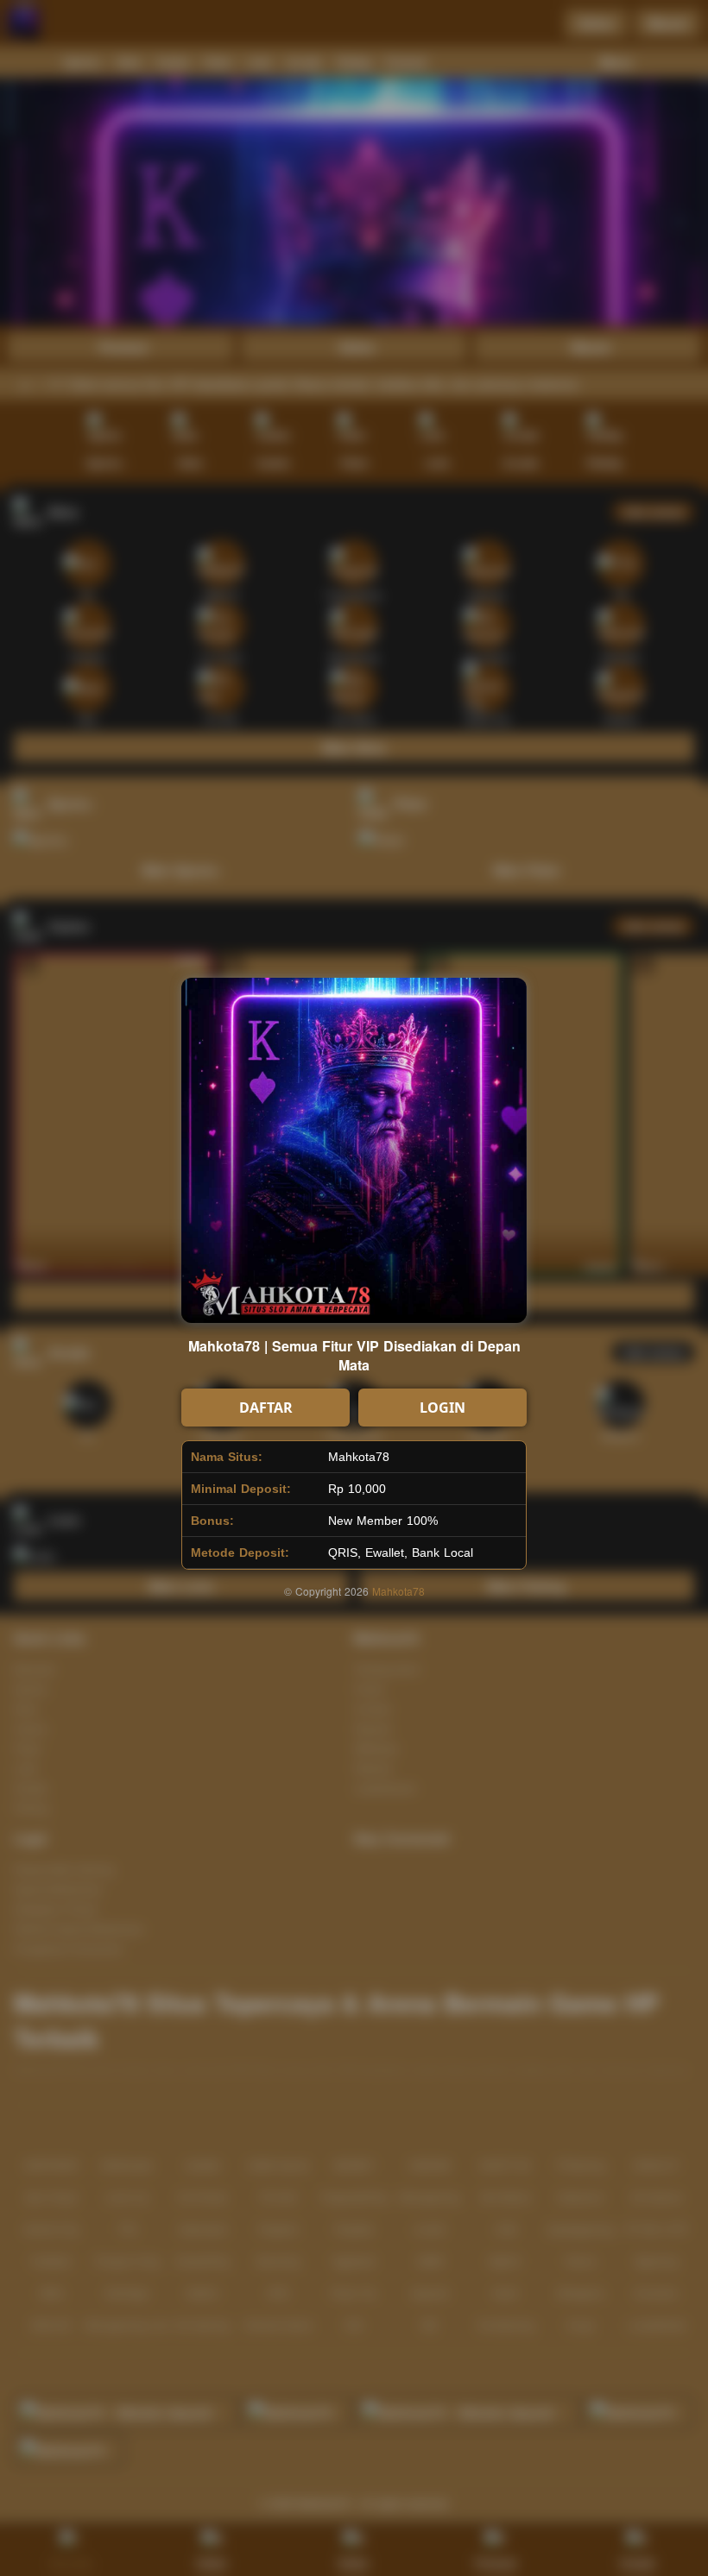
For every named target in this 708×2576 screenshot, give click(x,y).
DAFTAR (266, 1408)
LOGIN (442, 1408)
